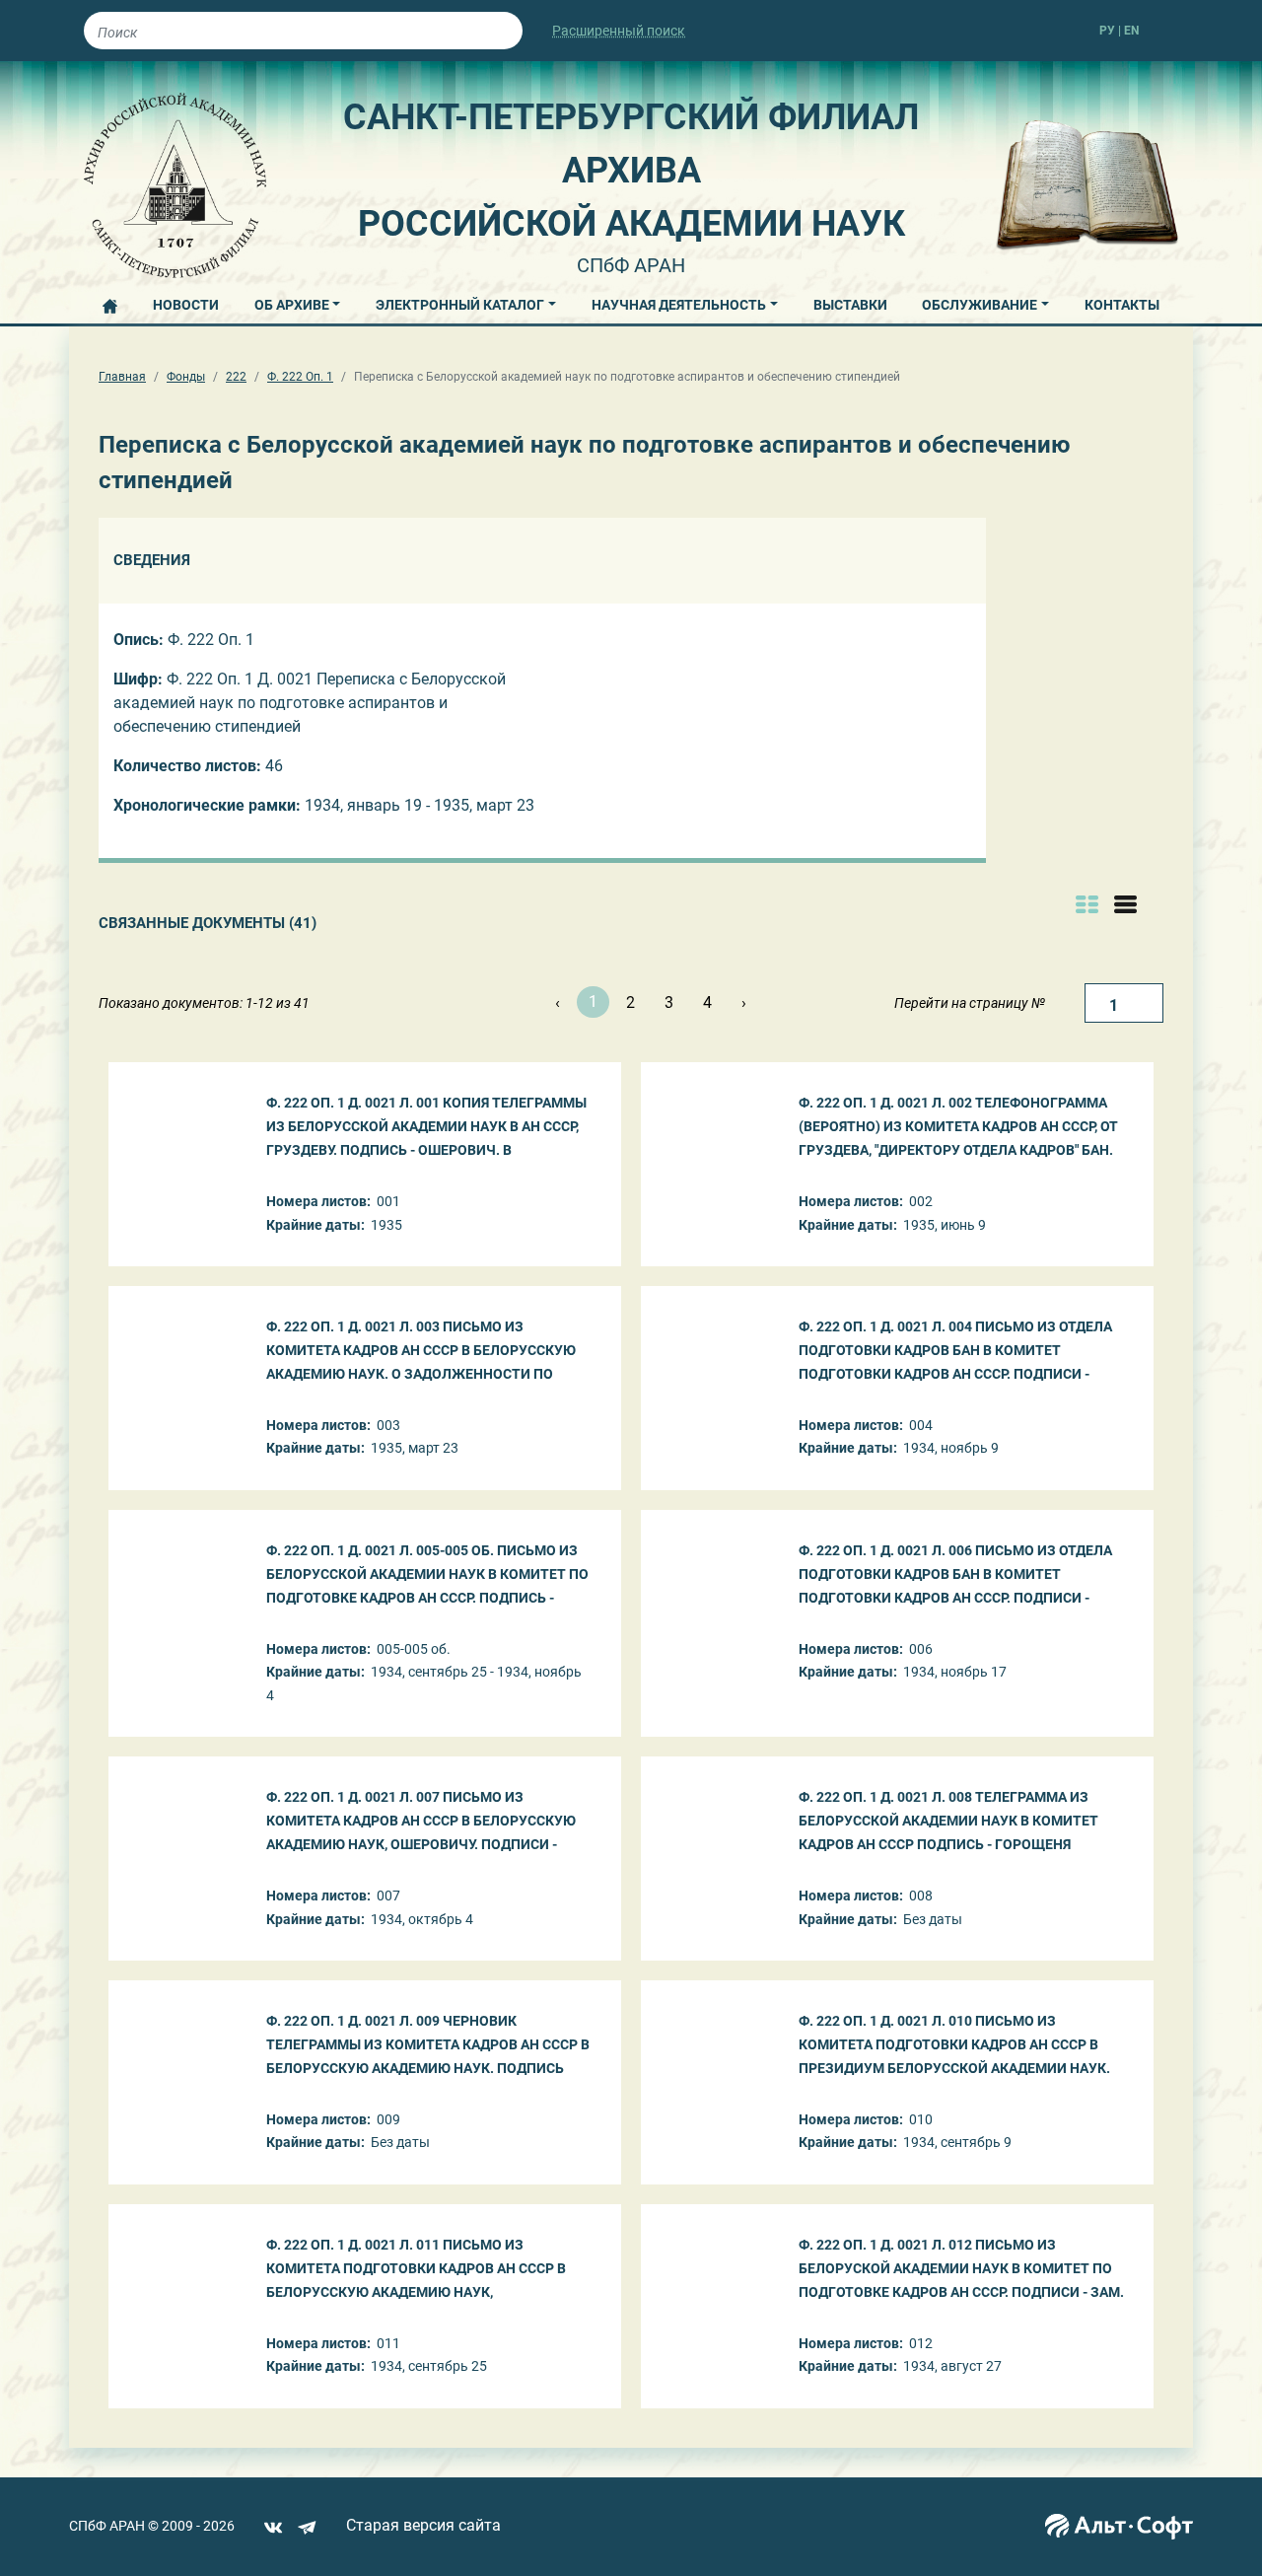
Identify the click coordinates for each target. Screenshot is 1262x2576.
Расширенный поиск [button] (619, 31)
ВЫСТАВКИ (850, 305)
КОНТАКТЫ (1122, 305)
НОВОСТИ (186, 305)
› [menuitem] (744, 1002)
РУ (1107, 31)
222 (236, 377)
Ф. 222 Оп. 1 (300, 377)
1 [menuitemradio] (593, 1002)
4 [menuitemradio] (707, 1002)
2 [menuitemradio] (631, 1002)
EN (1131, 31)
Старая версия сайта (423, 2525)
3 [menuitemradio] (669, 1002)
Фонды (186, 377)
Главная (122, 377)
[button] (298, 302)
